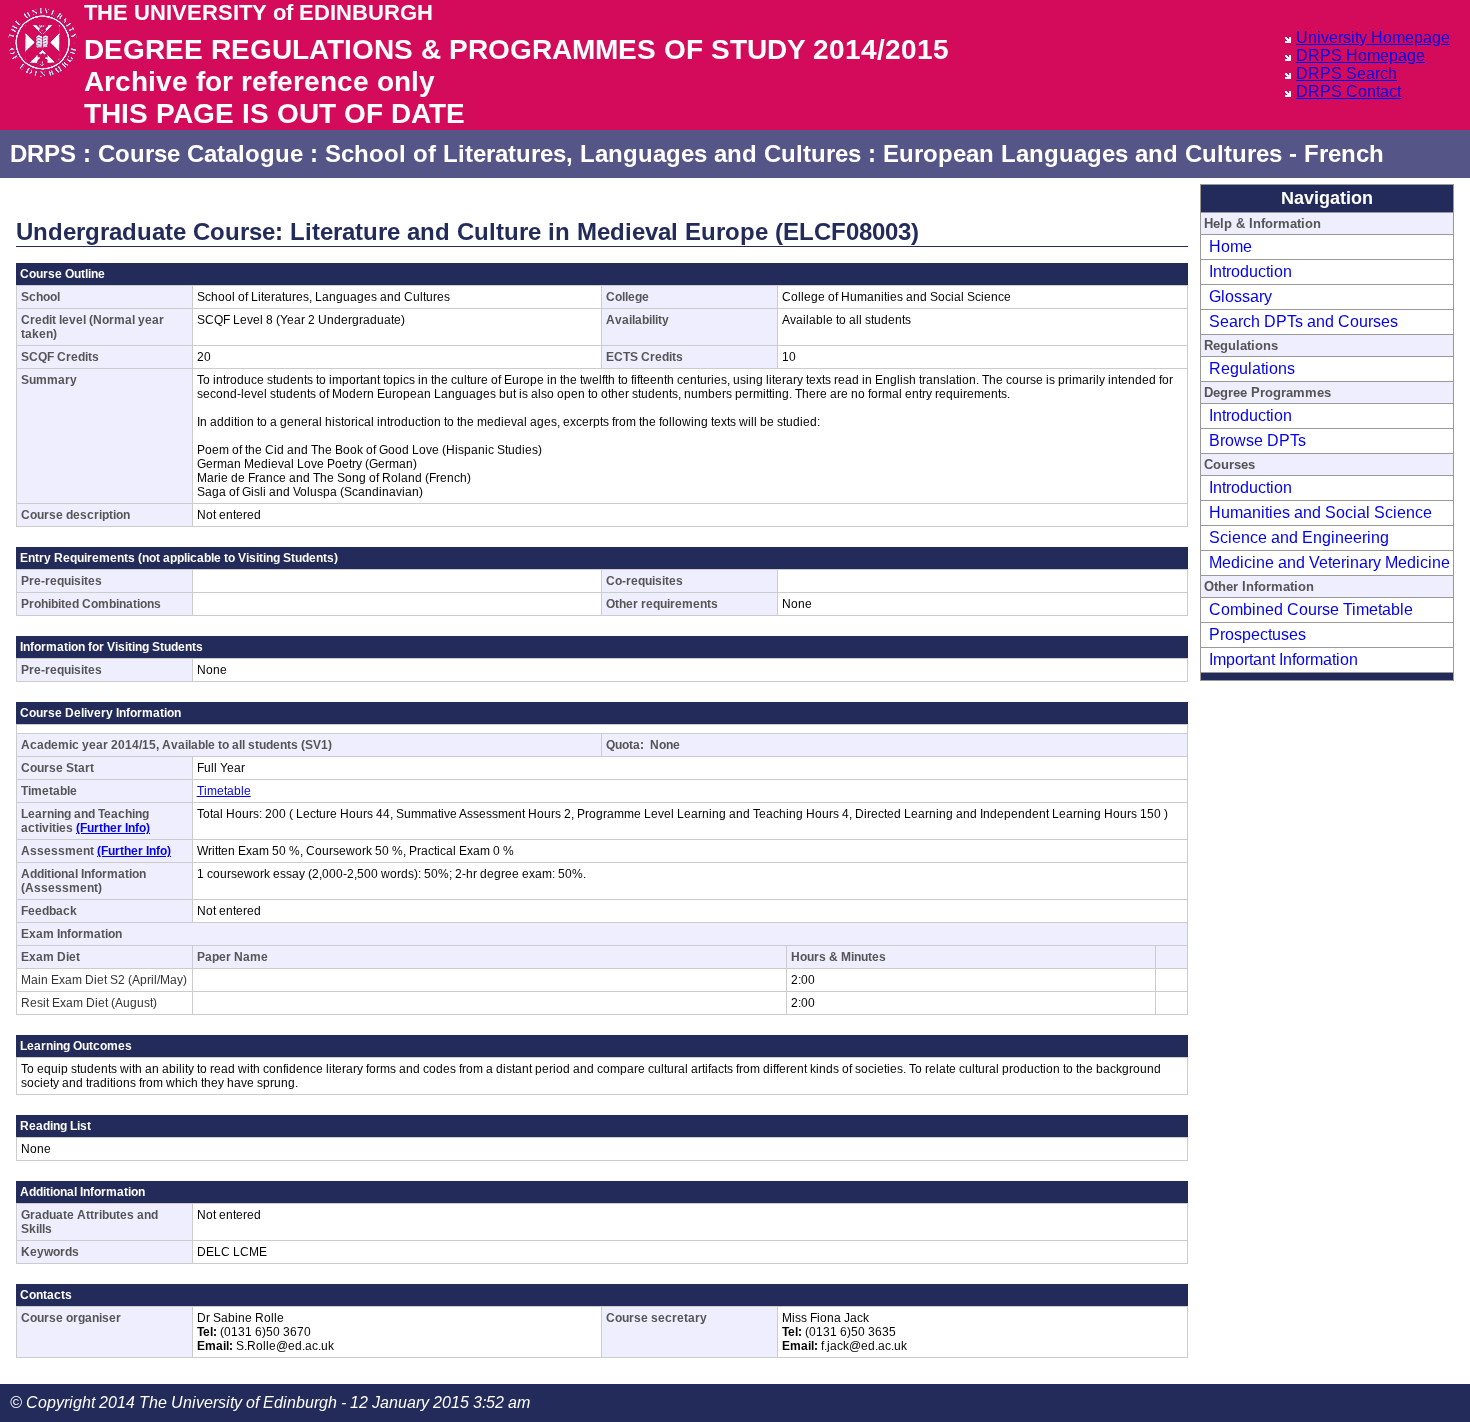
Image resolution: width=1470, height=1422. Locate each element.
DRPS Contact (1348, 91)
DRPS (43, 153)
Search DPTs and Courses (1303, 321)
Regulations (1252, 368)
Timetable (224, 791)
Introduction (1250, 271)
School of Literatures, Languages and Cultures (593, 153)
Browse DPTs (1257, 440)
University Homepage (1373, 37)
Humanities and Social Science (1320, 512)
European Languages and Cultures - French (1133, 153)
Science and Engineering (1299, 537)
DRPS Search (1346, 73)
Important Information (1283, 659)
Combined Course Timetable (1311, 609)
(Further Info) (113, 828)
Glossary (1240, 296)
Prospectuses (1257, 634)
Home (1230, 246)
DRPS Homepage (1360, 55)
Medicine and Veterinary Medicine (1329, 562)
